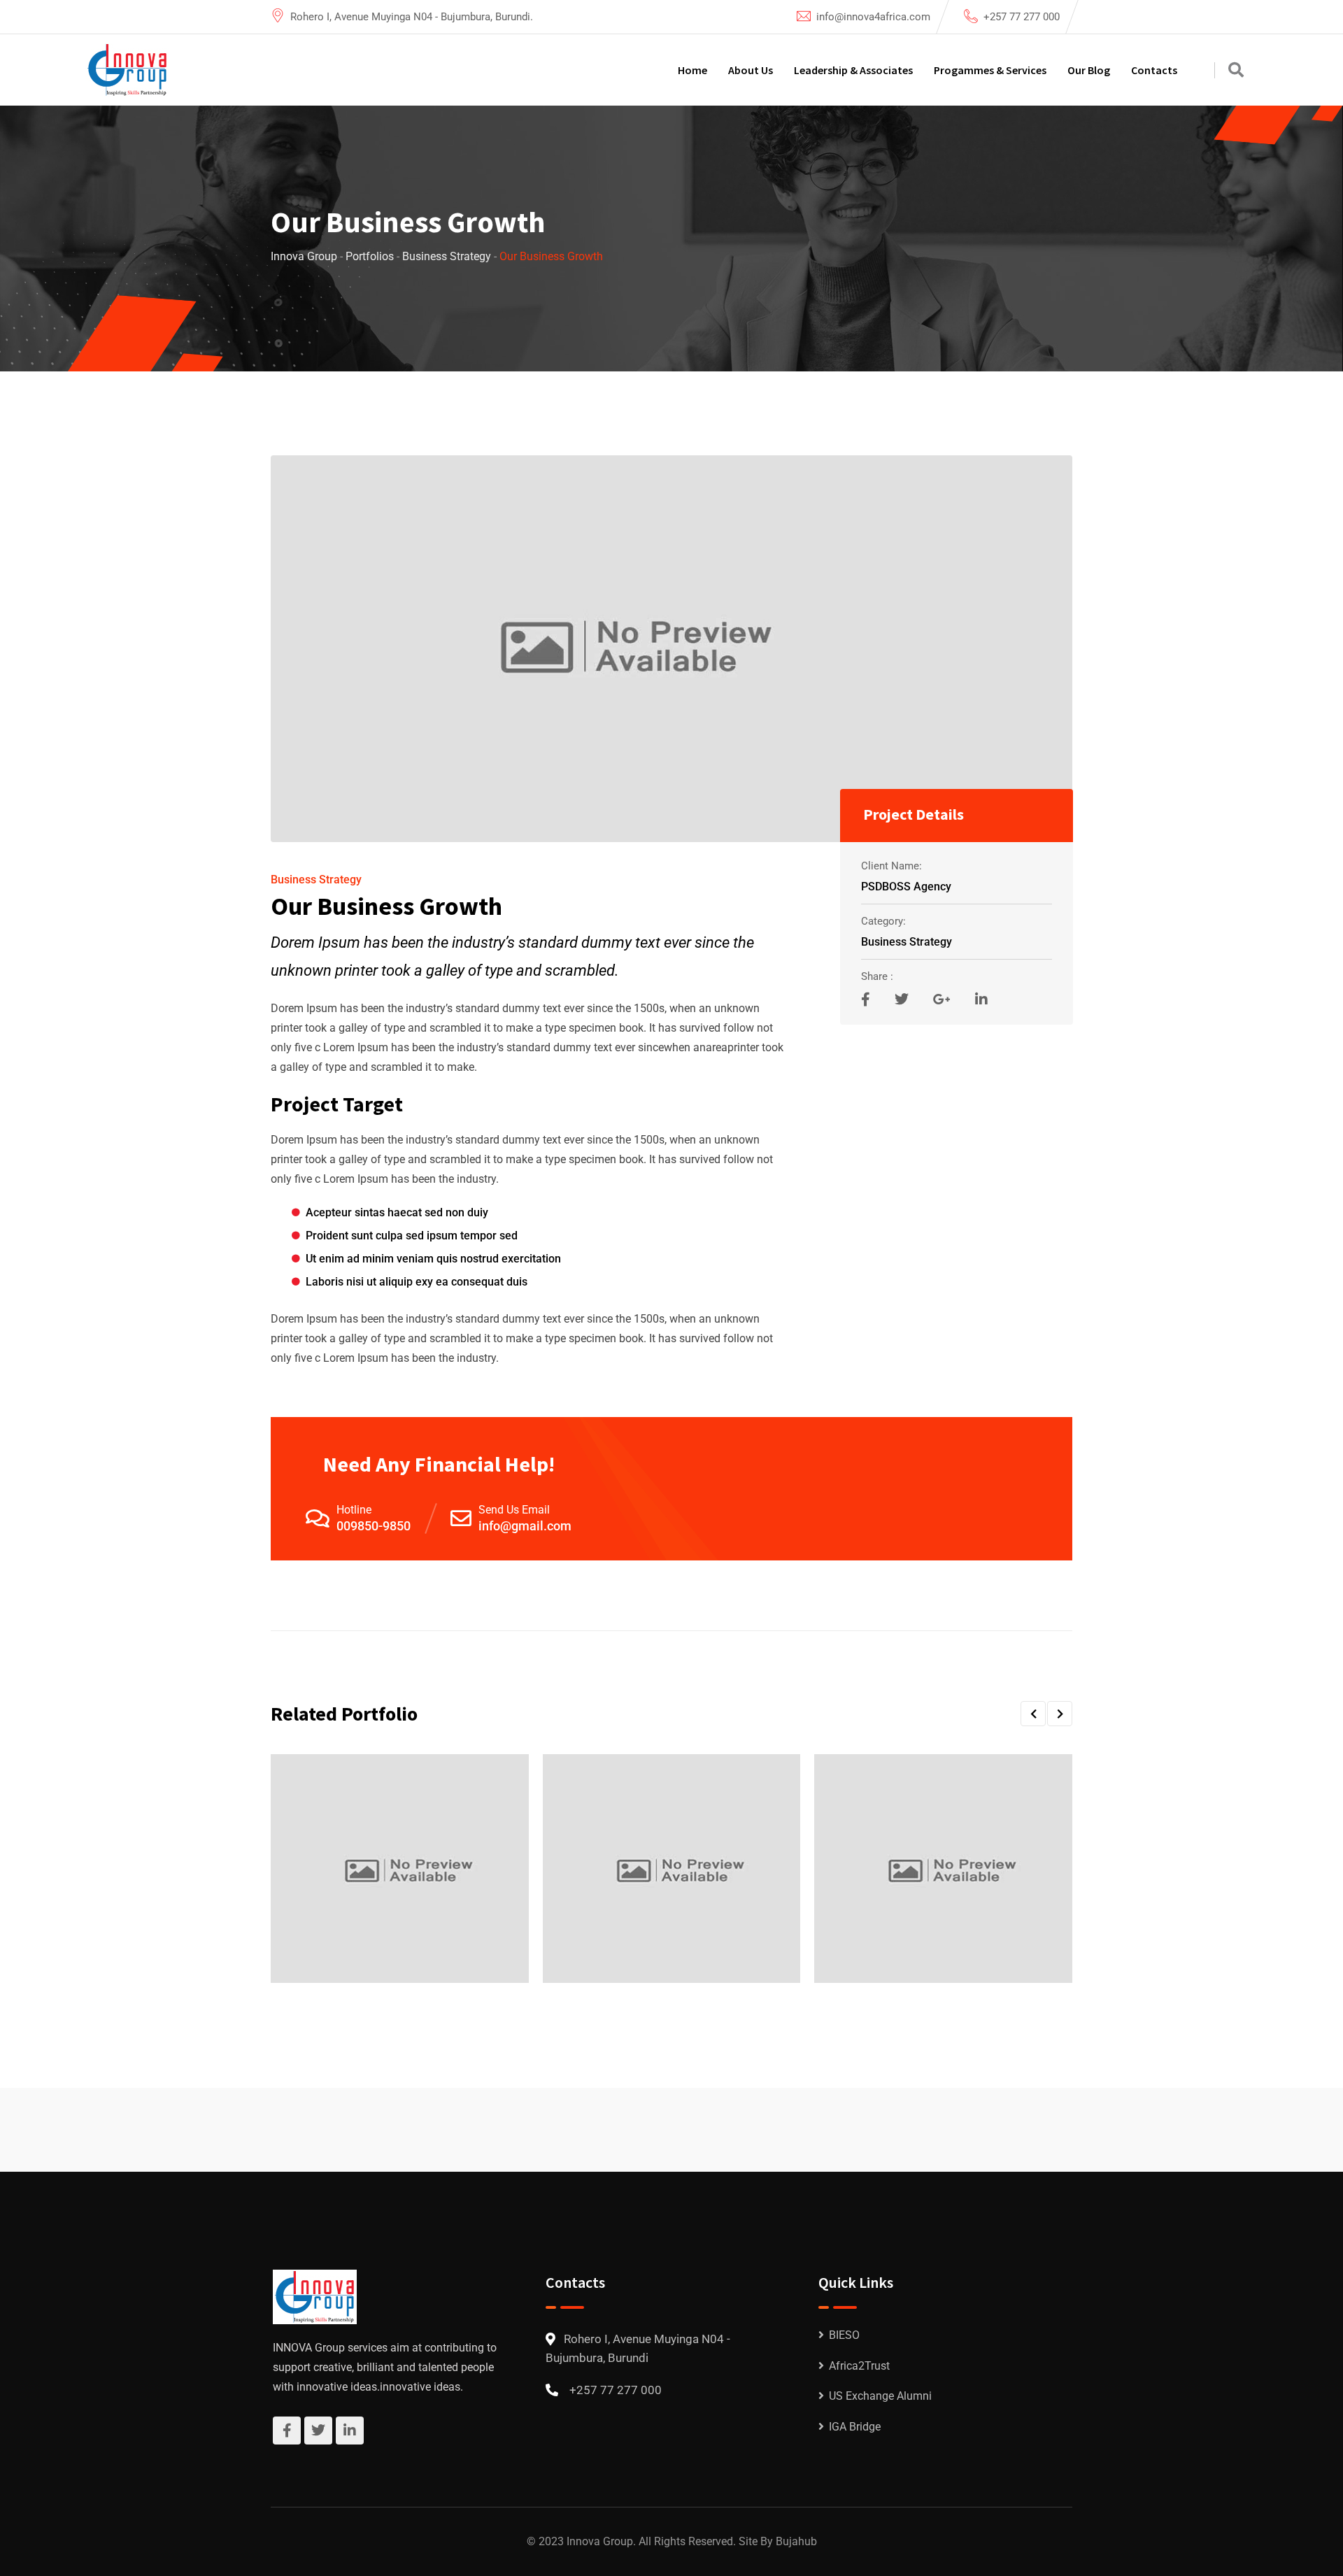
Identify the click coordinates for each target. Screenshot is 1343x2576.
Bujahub (796, 2541)
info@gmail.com (525, 1526)
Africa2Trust (859, 2366)
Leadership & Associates (853, 70)
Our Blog (1089, 70)
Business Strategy (316, 880)
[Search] (1236, 70)
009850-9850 (374, 1526)
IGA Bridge (855, 2427)
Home (692, 70)
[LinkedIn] (981, 999)
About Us (751, 70)
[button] (1033, 1714)
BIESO (844, 2335)
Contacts (1154, 70)
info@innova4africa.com (873, 17)
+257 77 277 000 (1022, 17)
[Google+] (944, 999)
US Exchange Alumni (880, 2396)
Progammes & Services (990, 70)
